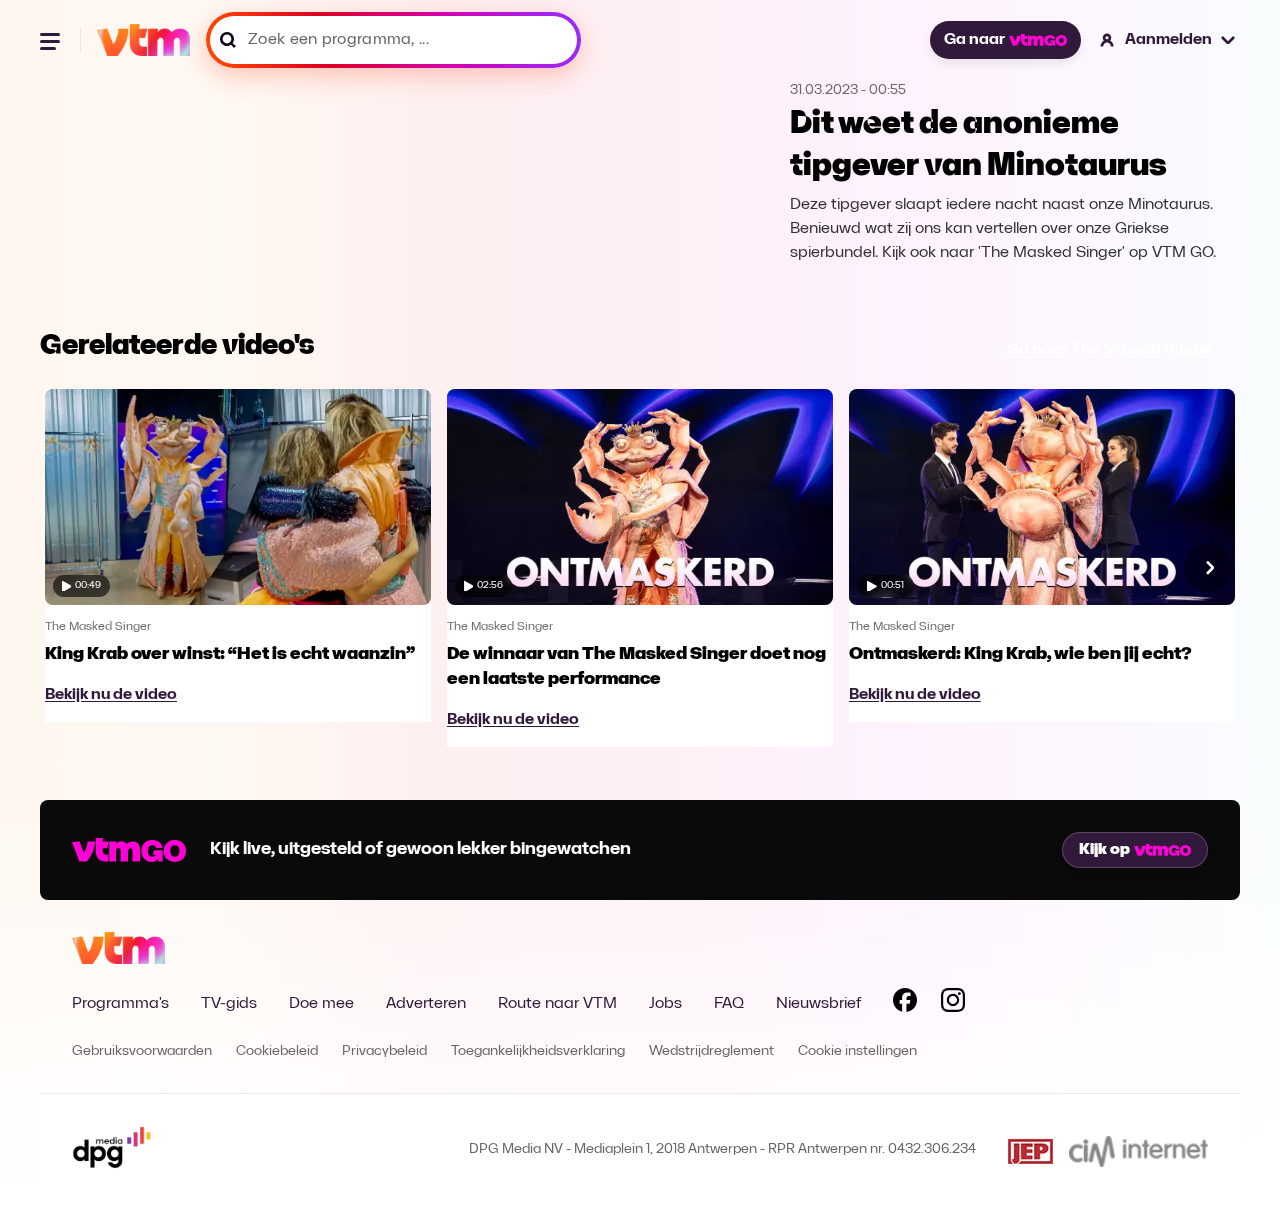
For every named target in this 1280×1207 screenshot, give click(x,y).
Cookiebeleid (277, 1051)
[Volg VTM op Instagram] (953, 1004)
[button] (1168, 40)
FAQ (729, 1004)
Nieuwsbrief (818, 1004)
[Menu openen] (52, 40)
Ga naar (974, 40)
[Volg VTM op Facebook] (905, 1004)
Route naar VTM (557, 1004)
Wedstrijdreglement (711, 1051)
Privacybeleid (384, 1051)
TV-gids (229, 1004)
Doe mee (321, 1004)
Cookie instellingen (857, 1051)
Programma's (120, 1004)
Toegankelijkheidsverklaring (538, 1051)
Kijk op (1104, 850)
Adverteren (426, 1004)
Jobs (665, 1004)
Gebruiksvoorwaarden (142, 1051)
